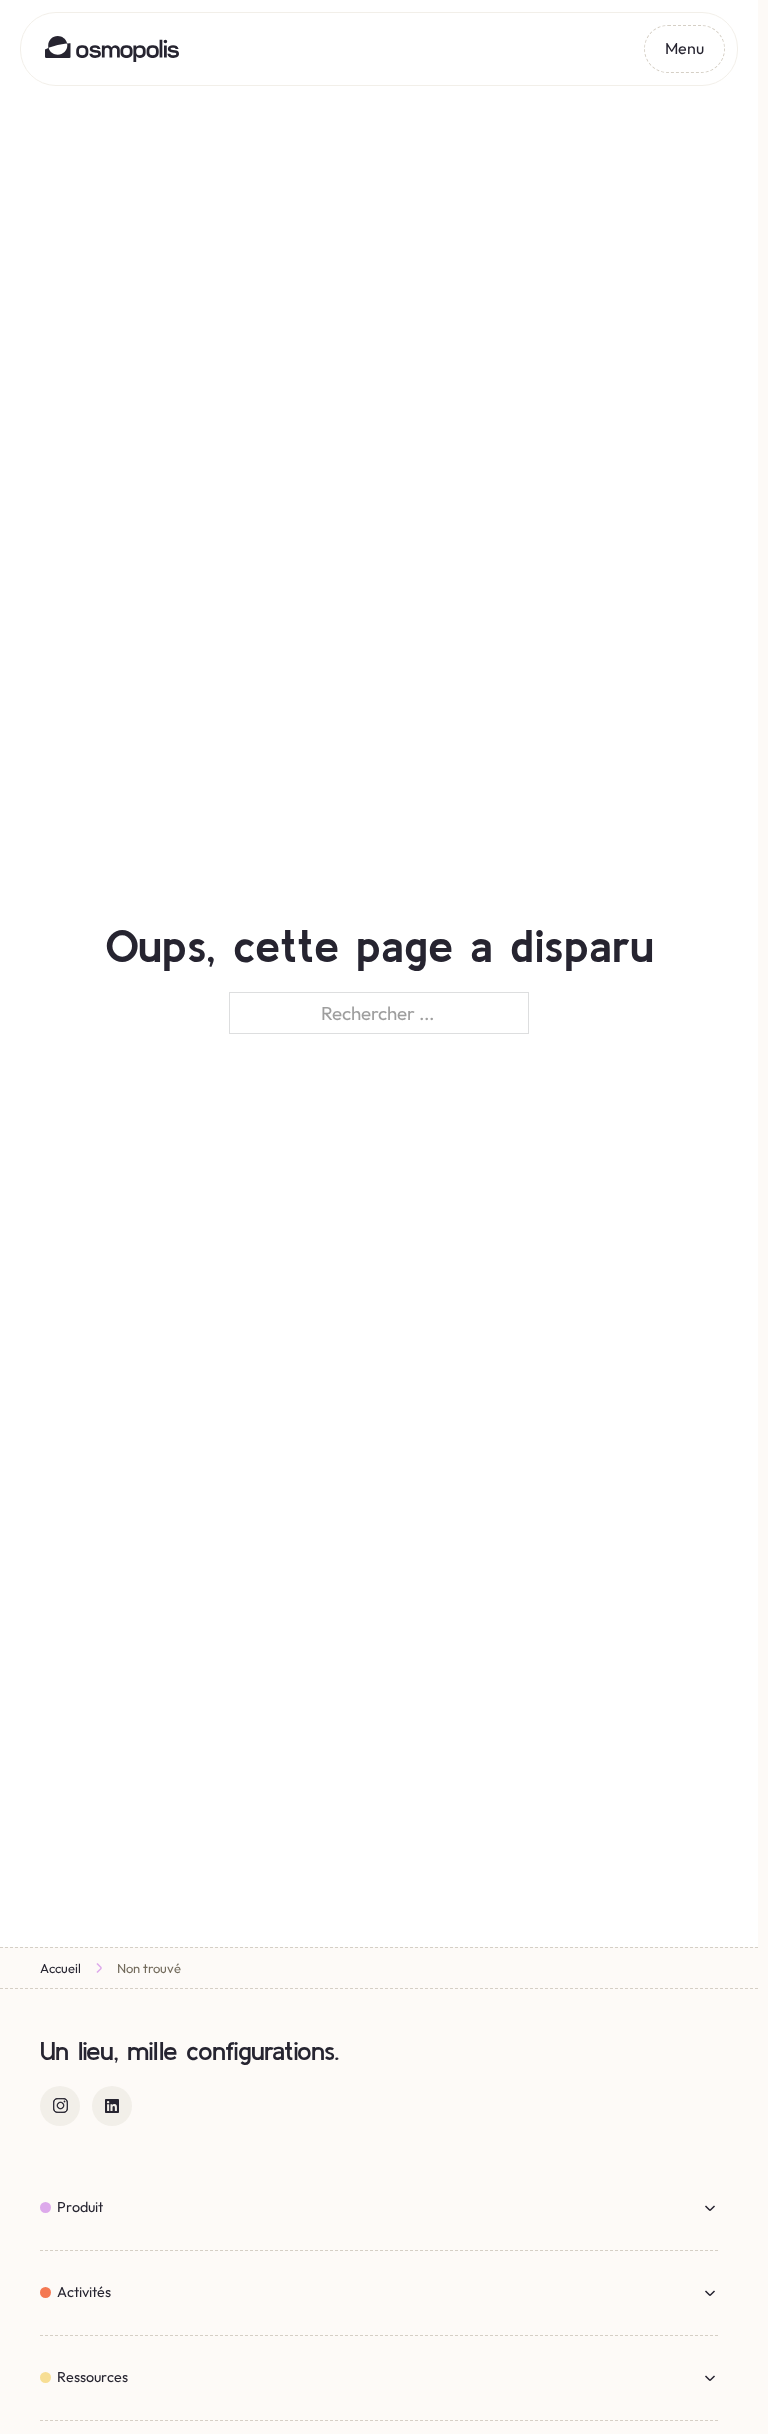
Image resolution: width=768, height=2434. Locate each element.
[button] (379, 2208)
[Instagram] (60, 2106)
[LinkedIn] (112, 2106)
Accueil (60, 1968)
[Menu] (684, 49)
